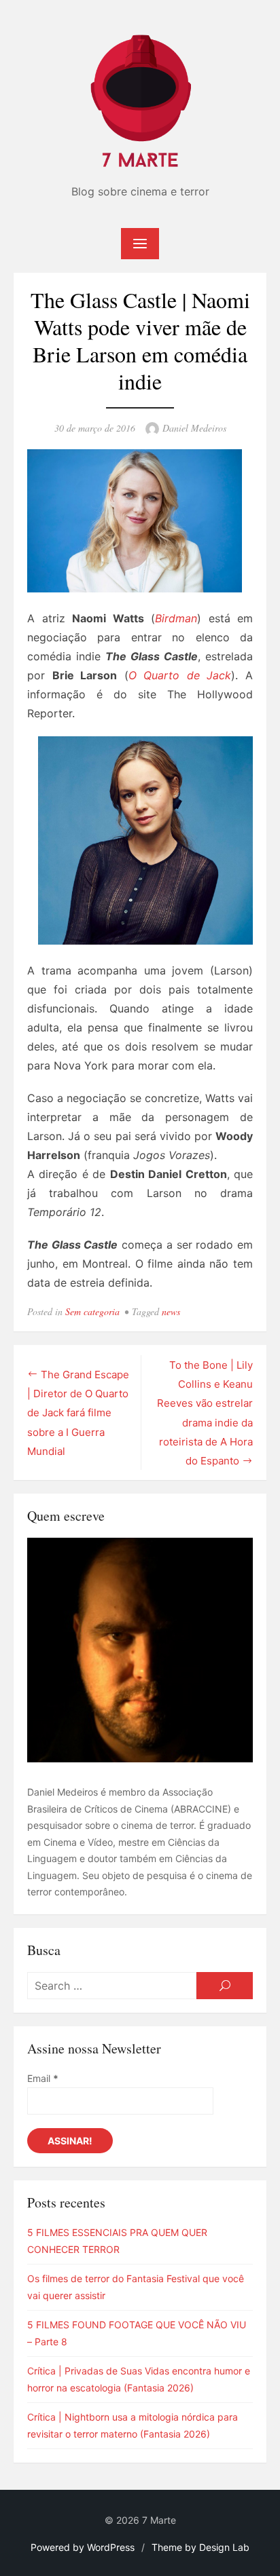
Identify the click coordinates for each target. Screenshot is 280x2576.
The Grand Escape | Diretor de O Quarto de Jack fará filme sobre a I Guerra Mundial (78, 1413)
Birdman (176, 618)
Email (43, 2078)
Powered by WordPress (83, 2547)
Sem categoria (92, 1311)
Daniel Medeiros (194, 428)
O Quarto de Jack (180, 675)
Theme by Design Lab (200, 2547)
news (171, 1311)
